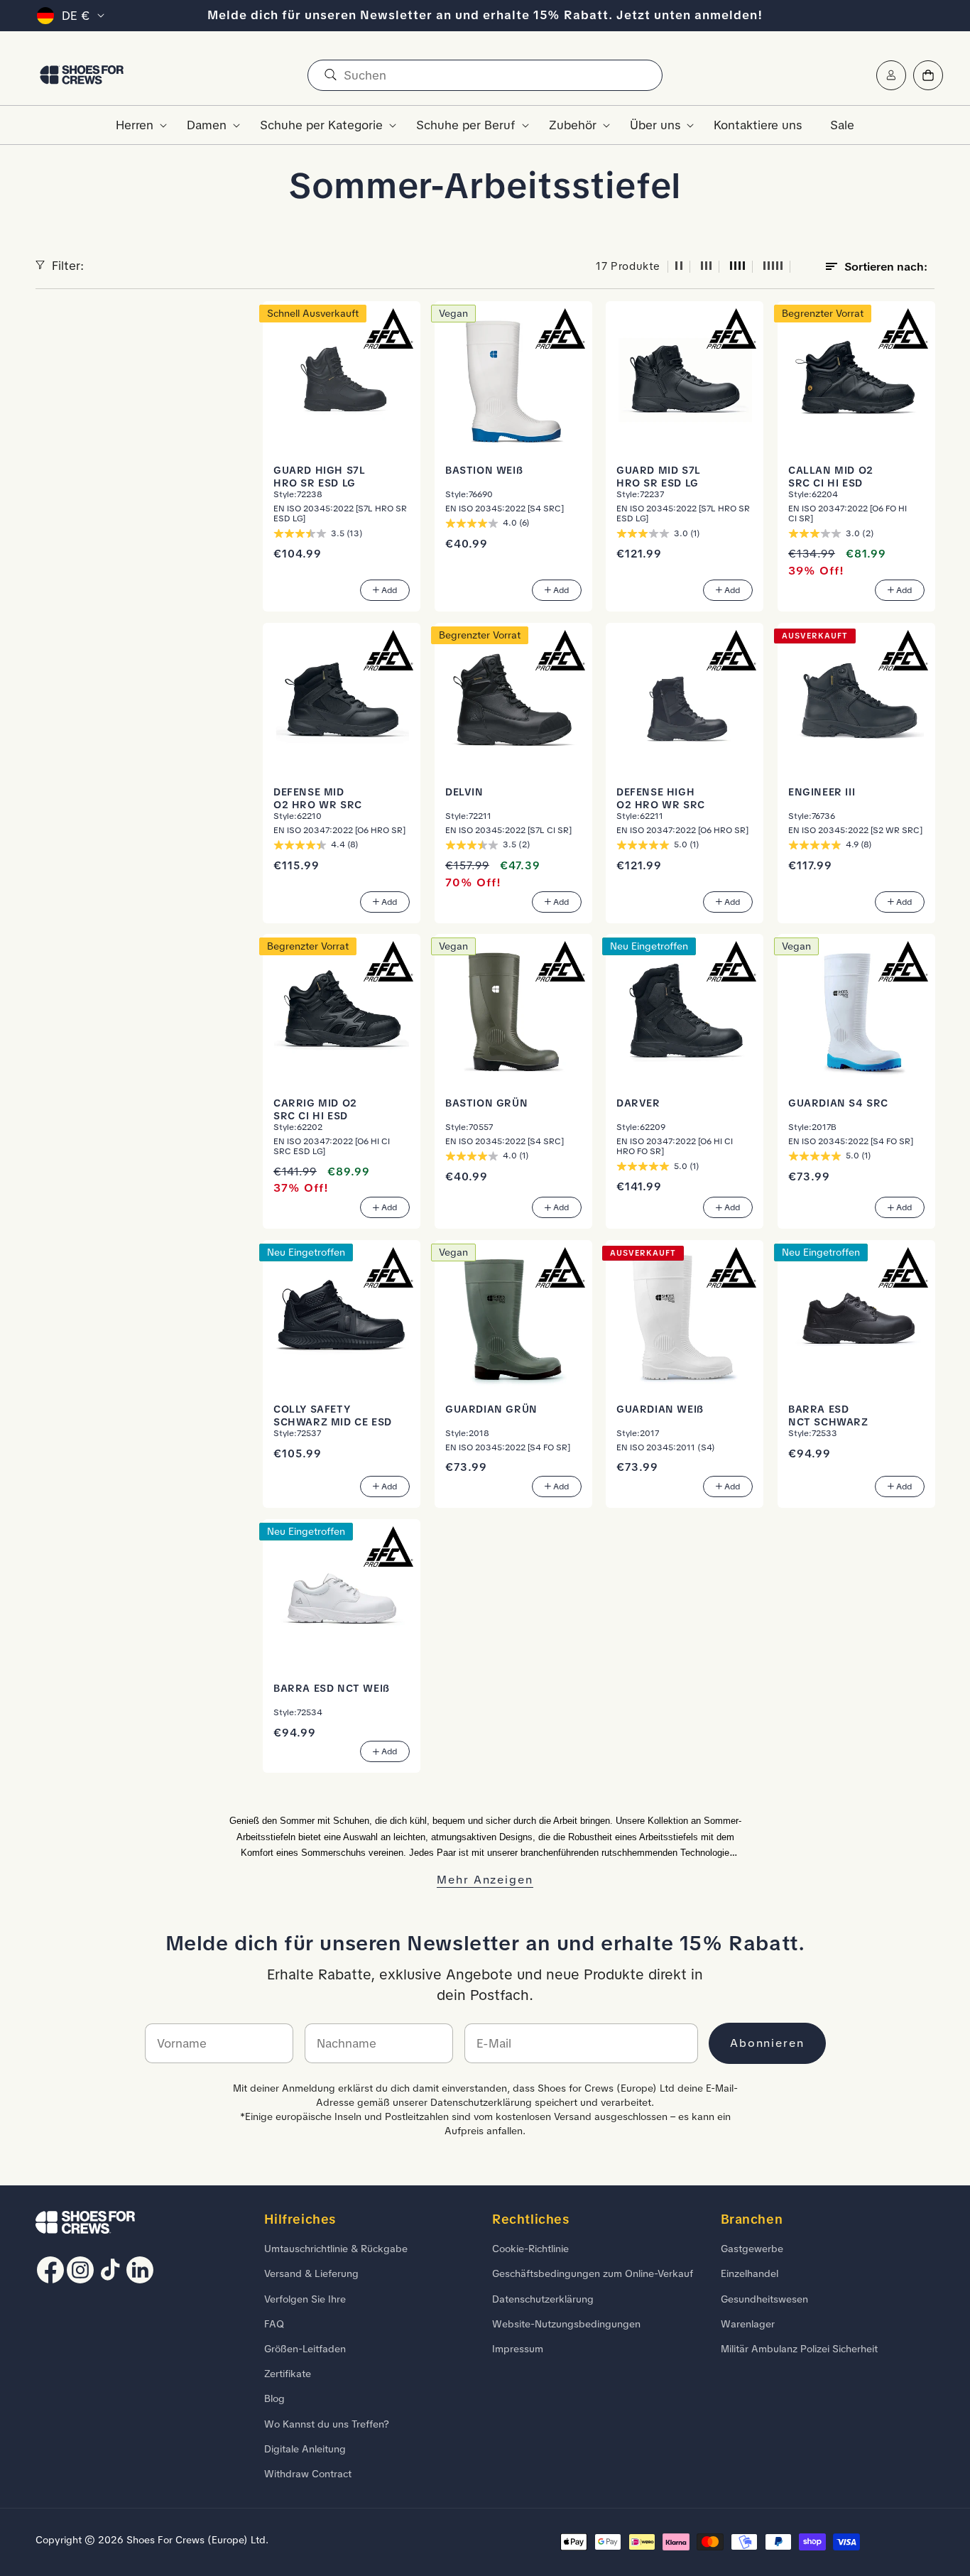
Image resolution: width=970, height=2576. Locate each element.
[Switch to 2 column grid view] (679, 267)
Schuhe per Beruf (466, 125)
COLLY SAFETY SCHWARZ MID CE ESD (333, 1415)
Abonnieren (767, 2043)
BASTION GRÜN (486, 1103)
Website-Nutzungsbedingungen (566, 2324)
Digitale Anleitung (305, 2449)
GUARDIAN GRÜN (491, 1409)
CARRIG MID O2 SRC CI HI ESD (315, 1109)
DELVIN (464, 791)
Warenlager (748, 2324)
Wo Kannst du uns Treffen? (327, 2424)
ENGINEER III (822, 791)
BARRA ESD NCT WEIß (332, 1688)
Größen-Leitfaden (305, 2349)
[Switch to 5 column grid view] (773, 267)
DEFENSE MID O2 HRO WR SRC (318, 798)
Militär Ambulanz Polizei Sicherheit (799, 2349)
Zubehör (573, 125)
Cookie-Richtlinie (530, 2249)
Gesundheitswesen (764, 2299)
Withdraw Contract (308, 2474)
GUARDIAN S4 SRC (838, 1103)
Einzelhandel (750, 2273)
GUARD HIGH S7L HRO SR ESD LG (319, 476)
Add (389, 590)
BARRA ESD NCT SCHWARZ (828, 1415)
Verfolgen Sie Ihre (305, 2299)
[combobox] (485, 75)
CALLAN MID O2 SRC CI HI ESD (831, 476)
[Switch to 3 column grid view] (707, 267)
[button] (137, 125)
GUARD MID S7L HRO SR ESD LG (659, 476)
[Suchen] (330, 75)
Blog (274, 2398)
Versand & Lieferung (311, 2273)
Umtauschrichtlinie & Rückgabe (336, 2249)
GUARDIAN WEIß (660, 1409)
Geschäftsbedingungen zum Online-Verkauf (593, 2273)
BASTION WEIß (484, 469)
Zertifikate (288, 2374)
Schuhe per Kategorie (321, 125)
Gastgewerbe (752, 2249)
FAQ (274, 2324)
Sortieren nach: (886, 267)
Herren (135, 125)
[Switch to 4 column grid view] (738, 267)
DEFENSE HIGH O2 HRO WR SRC (661, 798)
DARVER (638, 1103)
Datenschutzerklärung (543, 2299)
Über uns (655, 125)
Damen (207, 125)
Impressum (518, 2349)
